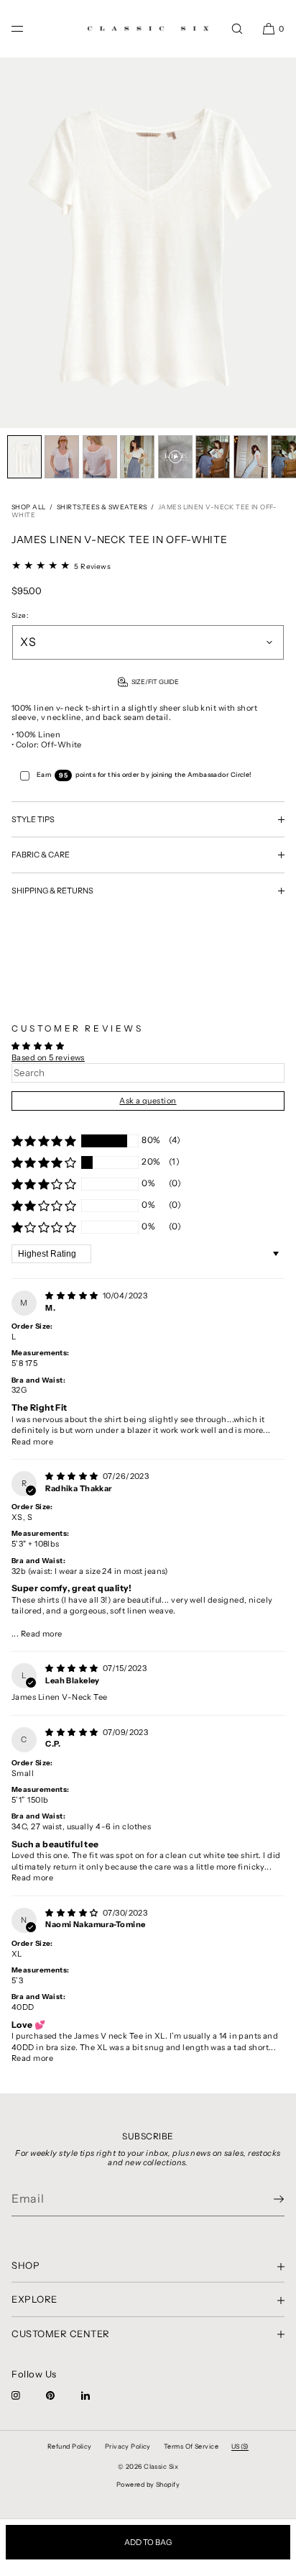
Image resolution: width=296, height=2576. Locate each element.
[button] (237, 28)
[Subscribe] (267, 2199)
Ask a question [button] (148, 1101)
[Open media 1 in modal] (148, 243)
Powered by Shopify (148, 2484)
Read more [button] (32, 1442)
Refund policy (70, 2446)
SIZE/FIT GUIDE (155, 682)
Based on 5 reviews (48, 1057)
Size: (20, 616)
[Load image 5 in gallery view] (175, 457)
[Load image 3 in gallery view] (100, 457)
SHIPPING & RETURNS (52, 891)
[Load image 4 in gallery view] (137, 457)
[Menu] (29, 28)
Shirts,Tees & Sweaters (102, 507)
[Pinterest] (62, 2395)
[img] (73, 1296)
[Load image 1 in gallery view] (24, 457)
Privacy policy (128, 2446)
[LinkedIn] (97, 2395)
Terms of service (191, 2446)
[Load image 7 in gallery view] (251, 457)
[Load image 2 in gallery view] (62, 457)
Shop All (29, 507)
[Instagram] (27, 2395)
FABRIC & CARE (41, 855)
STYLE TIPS (33, 819)
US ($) (240, 2446)
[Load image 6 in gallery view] (213, 457)
